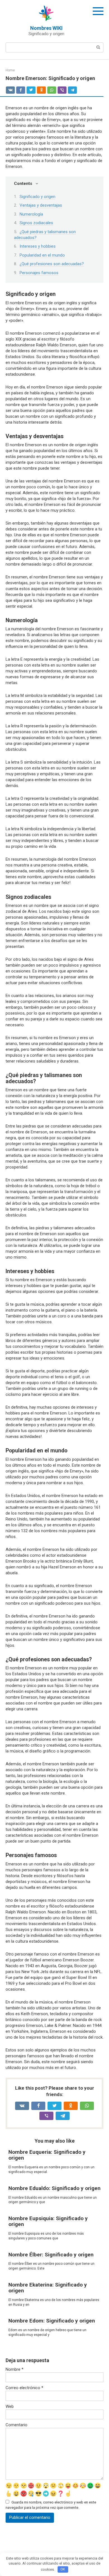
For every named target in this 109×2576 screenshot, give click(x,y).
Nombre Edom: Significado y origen (52, 2321)
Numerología (31, 214)
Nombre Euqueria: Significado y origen (47, 2155)
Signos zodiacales (36, 223)
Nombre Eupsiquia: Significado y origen (48, 2221)
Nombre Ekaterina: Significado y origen (48, 2288)
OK (63, 2569)
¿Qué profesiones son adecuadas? (52, 264)
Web (10, 2406)
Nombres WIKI (46, 28)
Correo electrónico (24, 2388)
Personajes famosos (39, 273)
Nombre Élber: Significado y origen (51, 2255)
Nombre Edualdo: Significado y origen (54, 2188)
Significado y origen (37, 197)
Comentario (16, 2425)
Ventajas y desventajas (41, 205)
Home (10, 70)
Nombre (15, 2369)
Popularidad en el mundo (42, 255)
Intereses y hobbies (38, 246)
